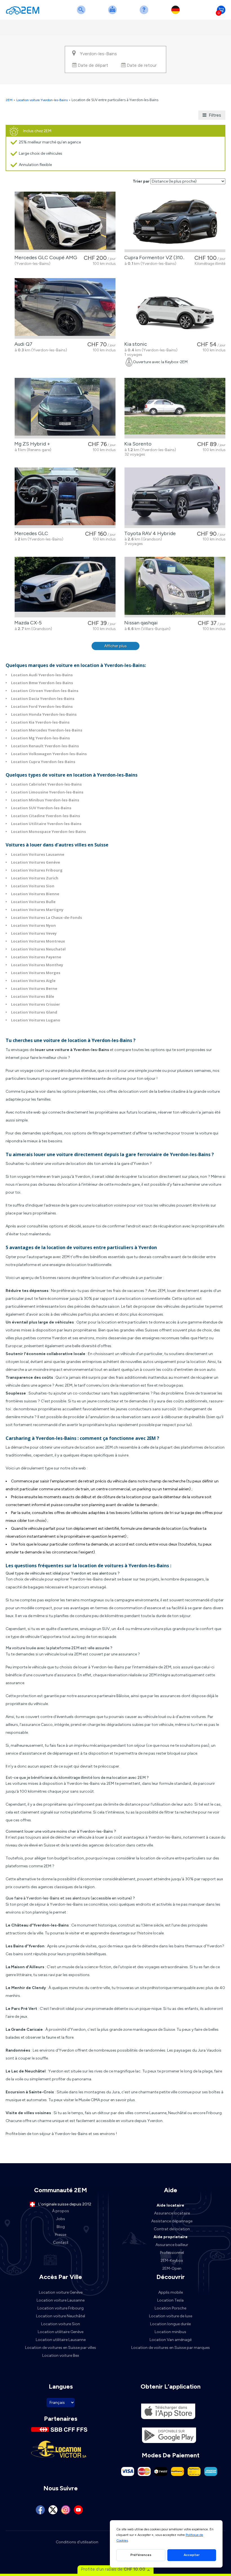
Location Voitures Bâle (33, 996)
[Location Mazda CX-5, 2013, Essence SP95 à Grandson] (65, 587)
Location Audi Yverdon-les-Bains (42, 675)
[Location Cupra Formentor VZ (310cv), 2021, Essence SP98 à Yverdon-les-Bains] (175, 222)
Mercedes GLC (30, 533)
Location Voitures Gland (34, 1012)
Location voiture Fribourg (61, 2308)
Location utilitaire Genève (61, 2332)
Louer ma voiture (114, 13)
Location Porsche (170, 2308)
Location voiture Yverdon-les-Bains (42, 100)
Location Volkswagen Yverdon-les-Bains (49, 754)
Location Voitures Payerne (36, 957)
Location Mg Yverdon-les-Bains (40, 738)
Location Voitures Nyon (33, 925)
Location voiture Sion (61, 2324)
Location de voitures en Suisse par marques (171, 2348)
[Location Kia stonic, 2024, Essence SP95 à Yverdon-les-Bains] (175, 308)
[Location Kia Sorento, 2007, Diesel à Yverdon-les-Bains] (175, 408)
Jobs (61, 2219)
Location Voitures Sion (33, 886)
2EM (9, 100)
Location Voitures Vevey (34, 933)
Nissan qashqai (140, 623)
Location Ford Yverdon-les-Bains (42, 706)
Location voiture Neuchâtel (61, 2316)
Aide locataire (170, 2205)
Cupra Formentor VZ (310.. (153, 258)
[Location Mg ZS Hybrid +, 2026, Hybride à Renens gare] (65, 408)
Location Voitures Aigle (33, 981)
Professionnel (172, 2253)
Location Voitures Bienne (35, 894)
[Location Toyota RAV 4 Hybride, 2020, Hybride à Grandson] (175, 498)
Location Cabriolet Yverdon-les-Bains (46, 784)
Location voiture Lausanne (61, 2300)
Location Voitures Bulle (33, 902)
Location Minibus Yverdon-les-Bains (45, 800)
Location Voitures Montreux (38, 941)
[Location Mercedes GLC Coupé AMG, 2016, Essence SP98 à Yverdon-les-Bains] (65, 222)
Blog (61, 2227)
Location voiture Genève (61, 2292)
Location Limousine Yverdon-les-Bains (47, 792)
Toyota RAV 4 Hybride (149, 533)
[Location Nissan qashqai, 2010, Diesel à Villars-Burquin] (175, 587)
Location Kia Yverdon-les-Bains (40, 722)
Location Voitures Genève (35, 862)
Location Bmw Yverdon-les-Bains (42, 683)
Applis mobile (171, 2292)
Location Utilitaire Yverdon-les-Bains (46, 824)
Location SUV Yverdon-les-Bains (41, 808)
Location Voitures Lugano (36, 1020)
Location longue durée (170, 2324)
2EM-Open (172, 2268)
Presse (61, 2235)
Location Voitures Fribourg (37, 870)
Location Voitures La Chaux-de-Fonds (46, 917)
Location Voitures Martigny (37, 910)
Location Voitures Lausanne (38, 854)
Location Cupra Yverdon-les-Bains (43, 762)
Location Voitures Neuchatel (38, 949)
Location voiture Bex (61, 2356)
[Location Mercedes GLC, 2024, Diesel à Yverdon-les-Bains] (65, 498)
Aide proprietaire (171, 2237)
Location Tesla (170, 2300)
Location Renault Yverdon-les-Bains (45, 746)
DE (177, 13)
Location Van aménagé (171, 2340)
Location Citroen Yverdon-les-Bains (45, 691)
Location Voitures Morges (36, 973)
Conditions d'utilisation (77, 2542)
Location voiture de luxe (171, 2316)
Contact (61, 2243)
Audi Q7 (22, 344)
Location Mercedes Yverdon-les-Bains (47, 730)
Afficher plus (115, 646)
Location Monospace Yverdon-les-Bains (48, 832)
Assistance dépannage (172, 2221)
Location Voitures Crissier (35, 1004)
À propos (61, 2211)
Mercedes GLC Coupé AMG (45, 258)
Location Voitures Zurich (35, 878)
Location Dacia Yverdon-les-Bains (43, 699)
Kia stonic (135, 344)
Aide (145, 13)
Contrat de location (172, 2229)
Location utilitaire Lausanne (61, 2340)
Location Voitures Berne (34, 988)
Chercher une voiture (82, 13)
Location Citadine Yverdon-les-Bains (45, 816)
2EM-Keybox (172, 2261)
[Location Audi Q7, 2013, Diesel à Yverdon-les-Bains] (65, 308)
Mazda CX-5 (27, 623)
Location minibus (170, 2332)
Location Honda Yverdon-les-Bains (44, 714)
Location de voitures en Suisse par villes (61, 2348)
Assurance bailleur (172, 2245)
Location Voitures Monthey (37, 965)
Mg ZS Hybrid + (31, 444)
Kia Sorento (137, 444)
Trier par (141, 181)
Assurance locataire (172, 2213)
